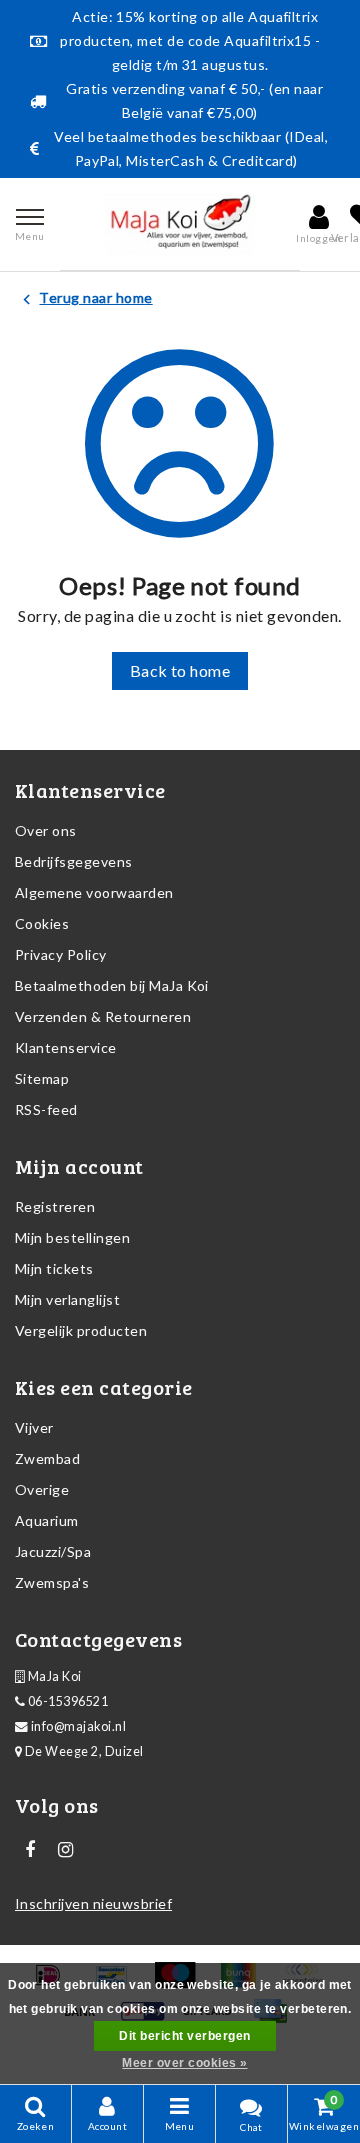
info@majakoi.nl (78, 1726)
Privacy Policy (61, 954)
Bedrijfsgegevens (74, 861)
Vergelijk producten (81, 1330)
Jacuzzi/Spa (53, 1551)
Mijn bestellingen (72, 1237)
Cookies (42, 923)
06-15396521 (66, 1701)
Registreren (55, 1206)
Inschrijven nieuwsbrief (93, 1903)
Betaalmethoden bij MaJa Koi (112, 985)
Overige (42, 1489)
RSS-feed (46, 1109)
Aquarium (47, 1520)
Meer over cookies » (184, 2063)
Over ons (46, 830)
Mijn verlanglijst (67, 1299)
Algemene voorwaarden (94, 892)
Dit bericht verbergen (184, 2036)
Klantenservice (66, 1047)
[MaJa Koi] (180, 224)
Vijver (34, 1427)
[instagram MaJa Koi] (65, 1850)
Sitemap (42, 1078)
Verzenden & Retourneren (103, 1016)
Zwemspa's (52, 1582)
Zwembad (47, 1458)
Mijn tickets (54, 1268)
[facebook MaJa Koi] (30, 1850)
